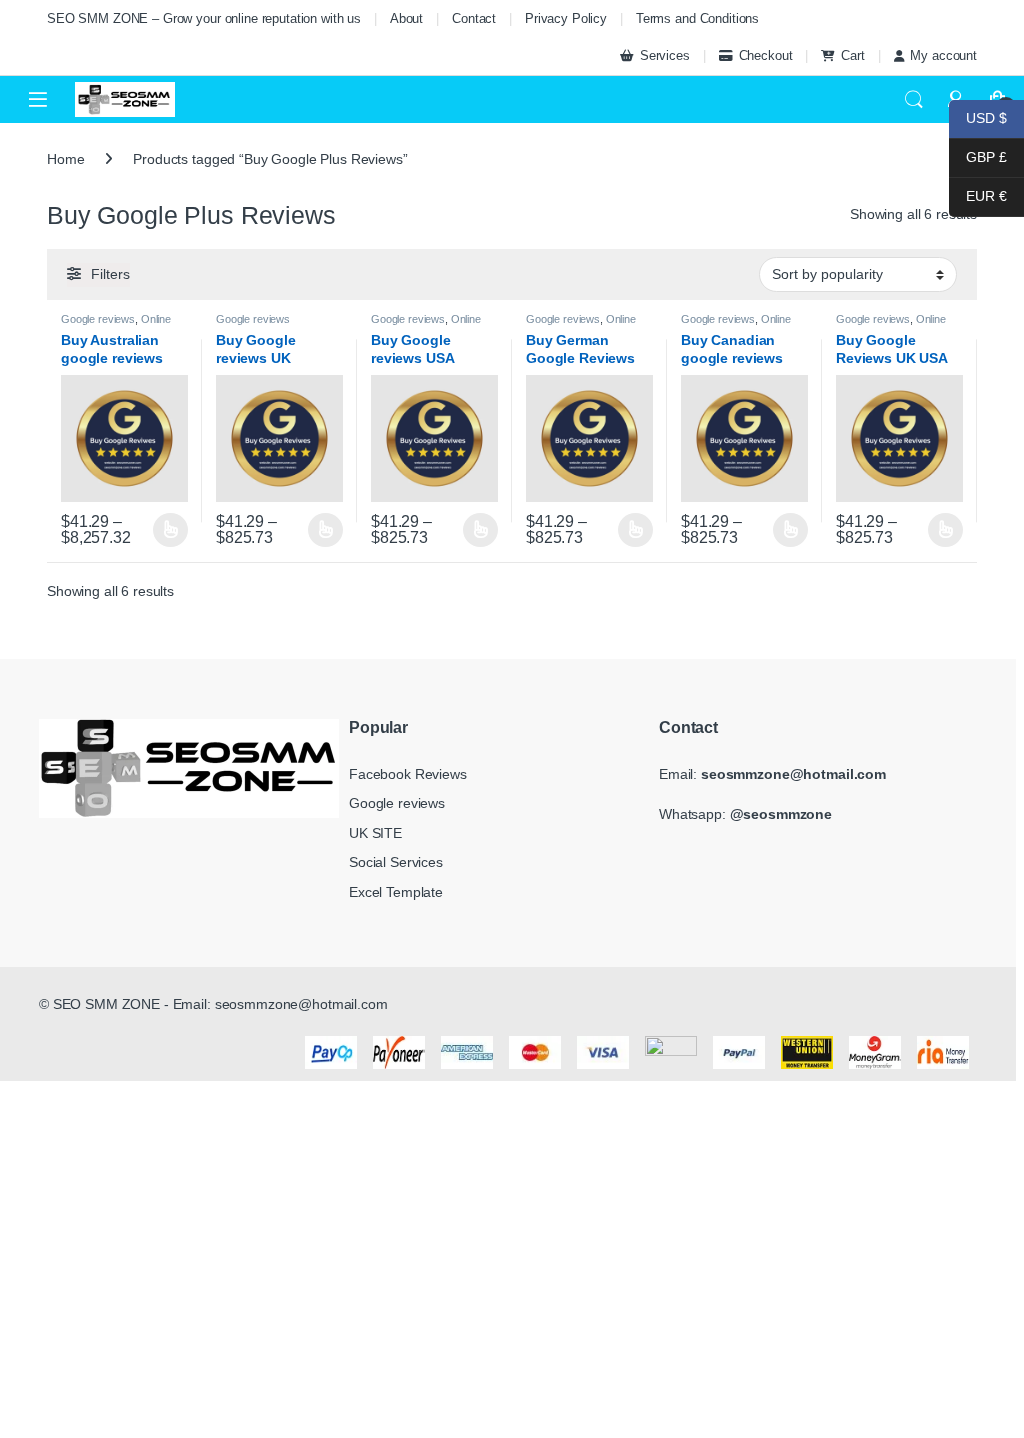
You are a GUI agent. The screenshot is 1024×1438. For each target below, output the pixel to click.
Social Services (396, 862)
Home (65, 159)
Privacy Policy (566, 18)
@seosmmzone (781, 814)
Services (665, 55)
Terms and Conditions (697, 18)
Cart (852, 55)
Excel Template (396, 892)
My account (943, 55)
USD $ (978, 118)
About (406, 18)
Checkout (766, 55)
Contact (474, 18)
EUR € (978, 196)
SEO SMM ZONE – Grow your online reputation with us (204, 18)
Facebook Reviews (408, 774)
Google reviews (98, 319)
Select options (165, 530)
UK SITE (375, 833)
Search (914, 100)
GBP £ (978, 157)
